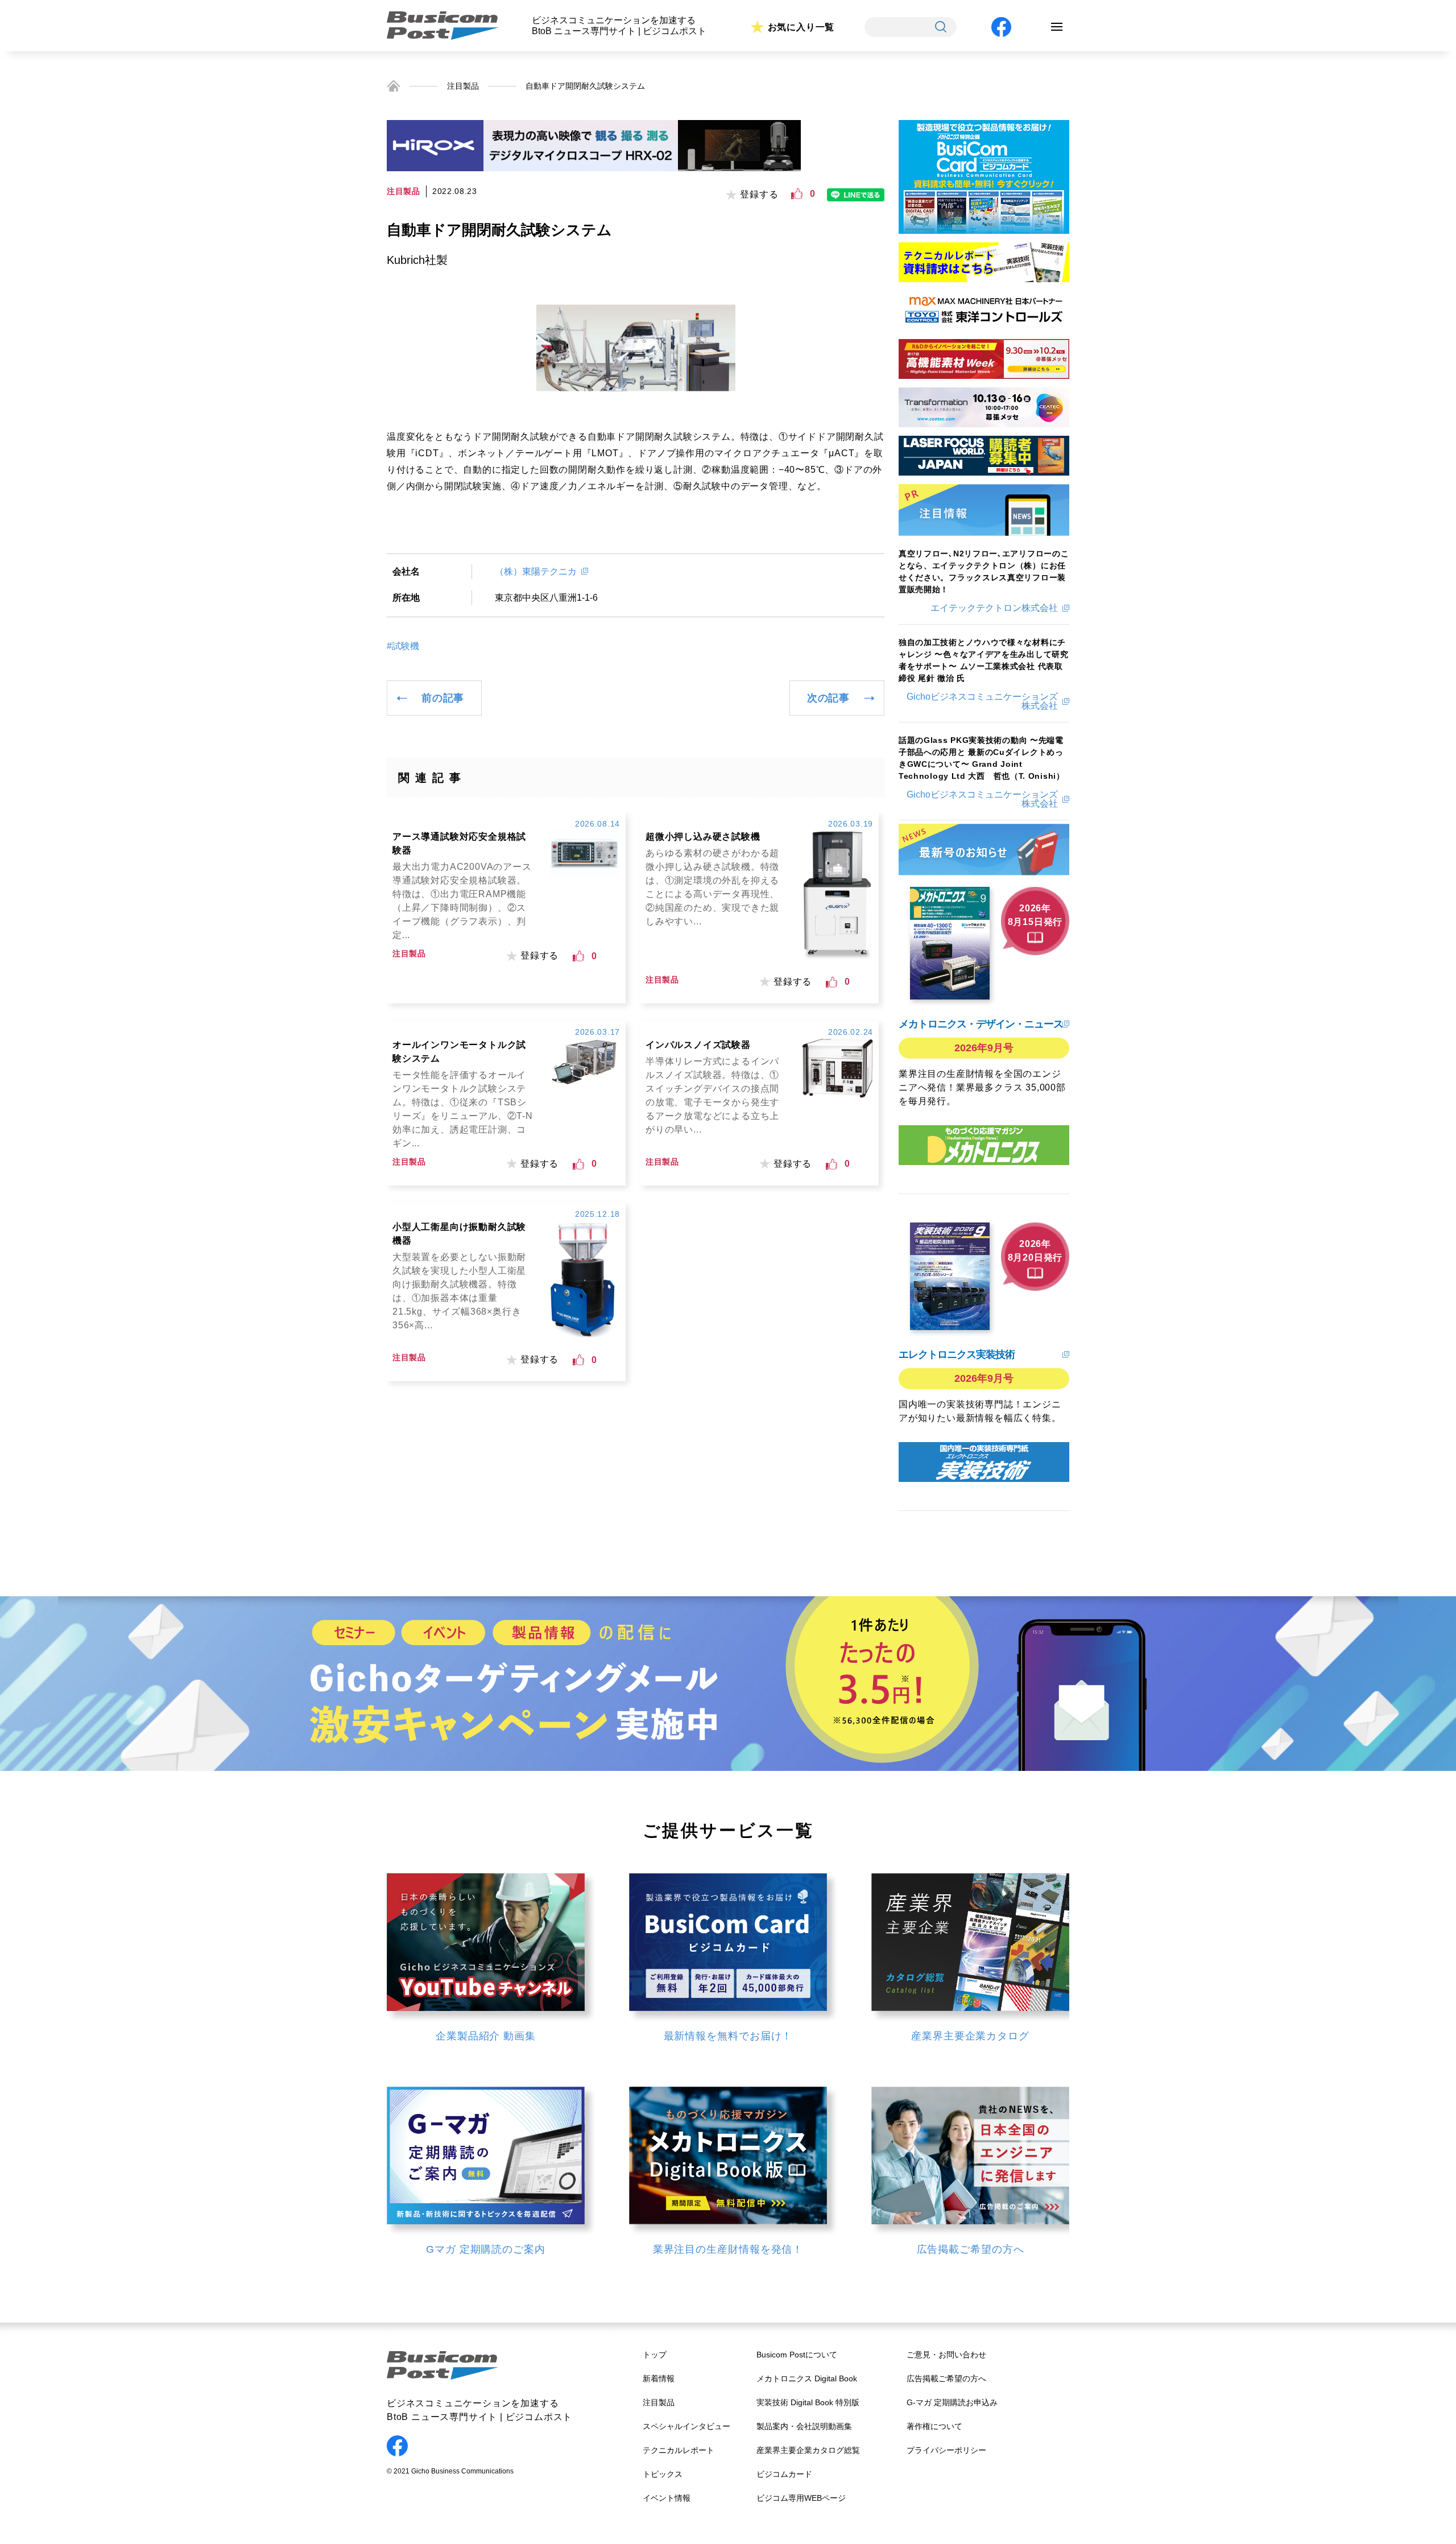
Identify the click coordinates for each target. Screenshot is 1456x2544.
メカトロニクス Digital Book (807, 2378)
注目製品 (463, 86)
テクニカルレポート (679, 2450)
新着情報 (659, 2378)
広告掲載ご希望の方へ (946, 2378)
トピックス (663, 2474)
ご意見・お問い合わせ (946, 2355)
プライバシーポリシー (946, 2450)
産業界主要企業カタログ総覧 (808, 2450)
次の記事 (828, 698)
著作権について (934, 2426)
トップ (655, 2355)
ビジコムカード (784, 2474)
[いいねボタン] (797, 194)
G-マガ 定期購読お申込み (952, 2402)
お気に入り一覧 (801, 27)
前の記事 (443, 698)
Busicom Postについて (797, 2355)
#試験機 (403, 646)
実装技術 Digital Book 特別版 (808, 2402)
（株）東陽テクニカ (536, 571)
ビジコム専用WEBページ (801, 2498)
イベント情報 (667, 2498)
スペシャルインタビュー (686, 2426)
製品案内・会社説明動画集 (804, 2426)
